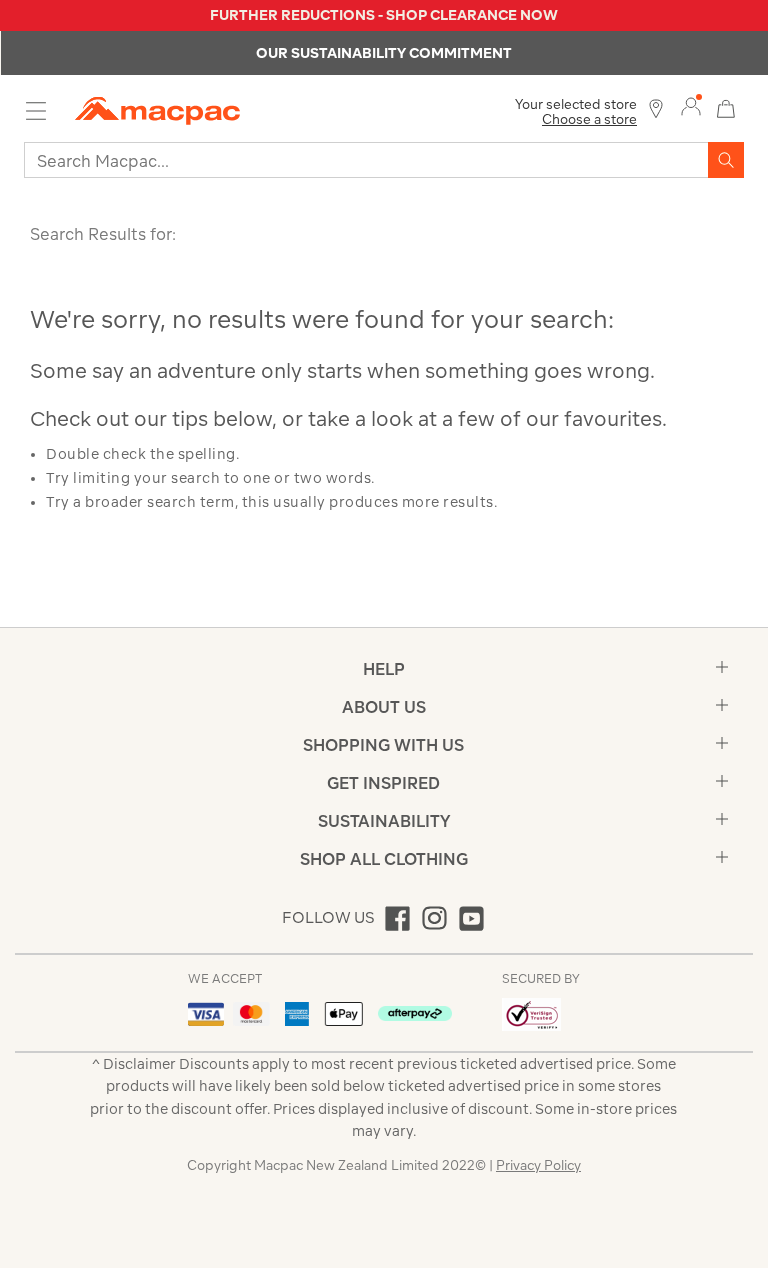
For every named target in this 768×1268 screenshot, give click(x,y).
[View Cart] (726, 106)
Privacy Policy (538, 1165)
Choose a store (589, 119)
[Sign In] (691, 107)
